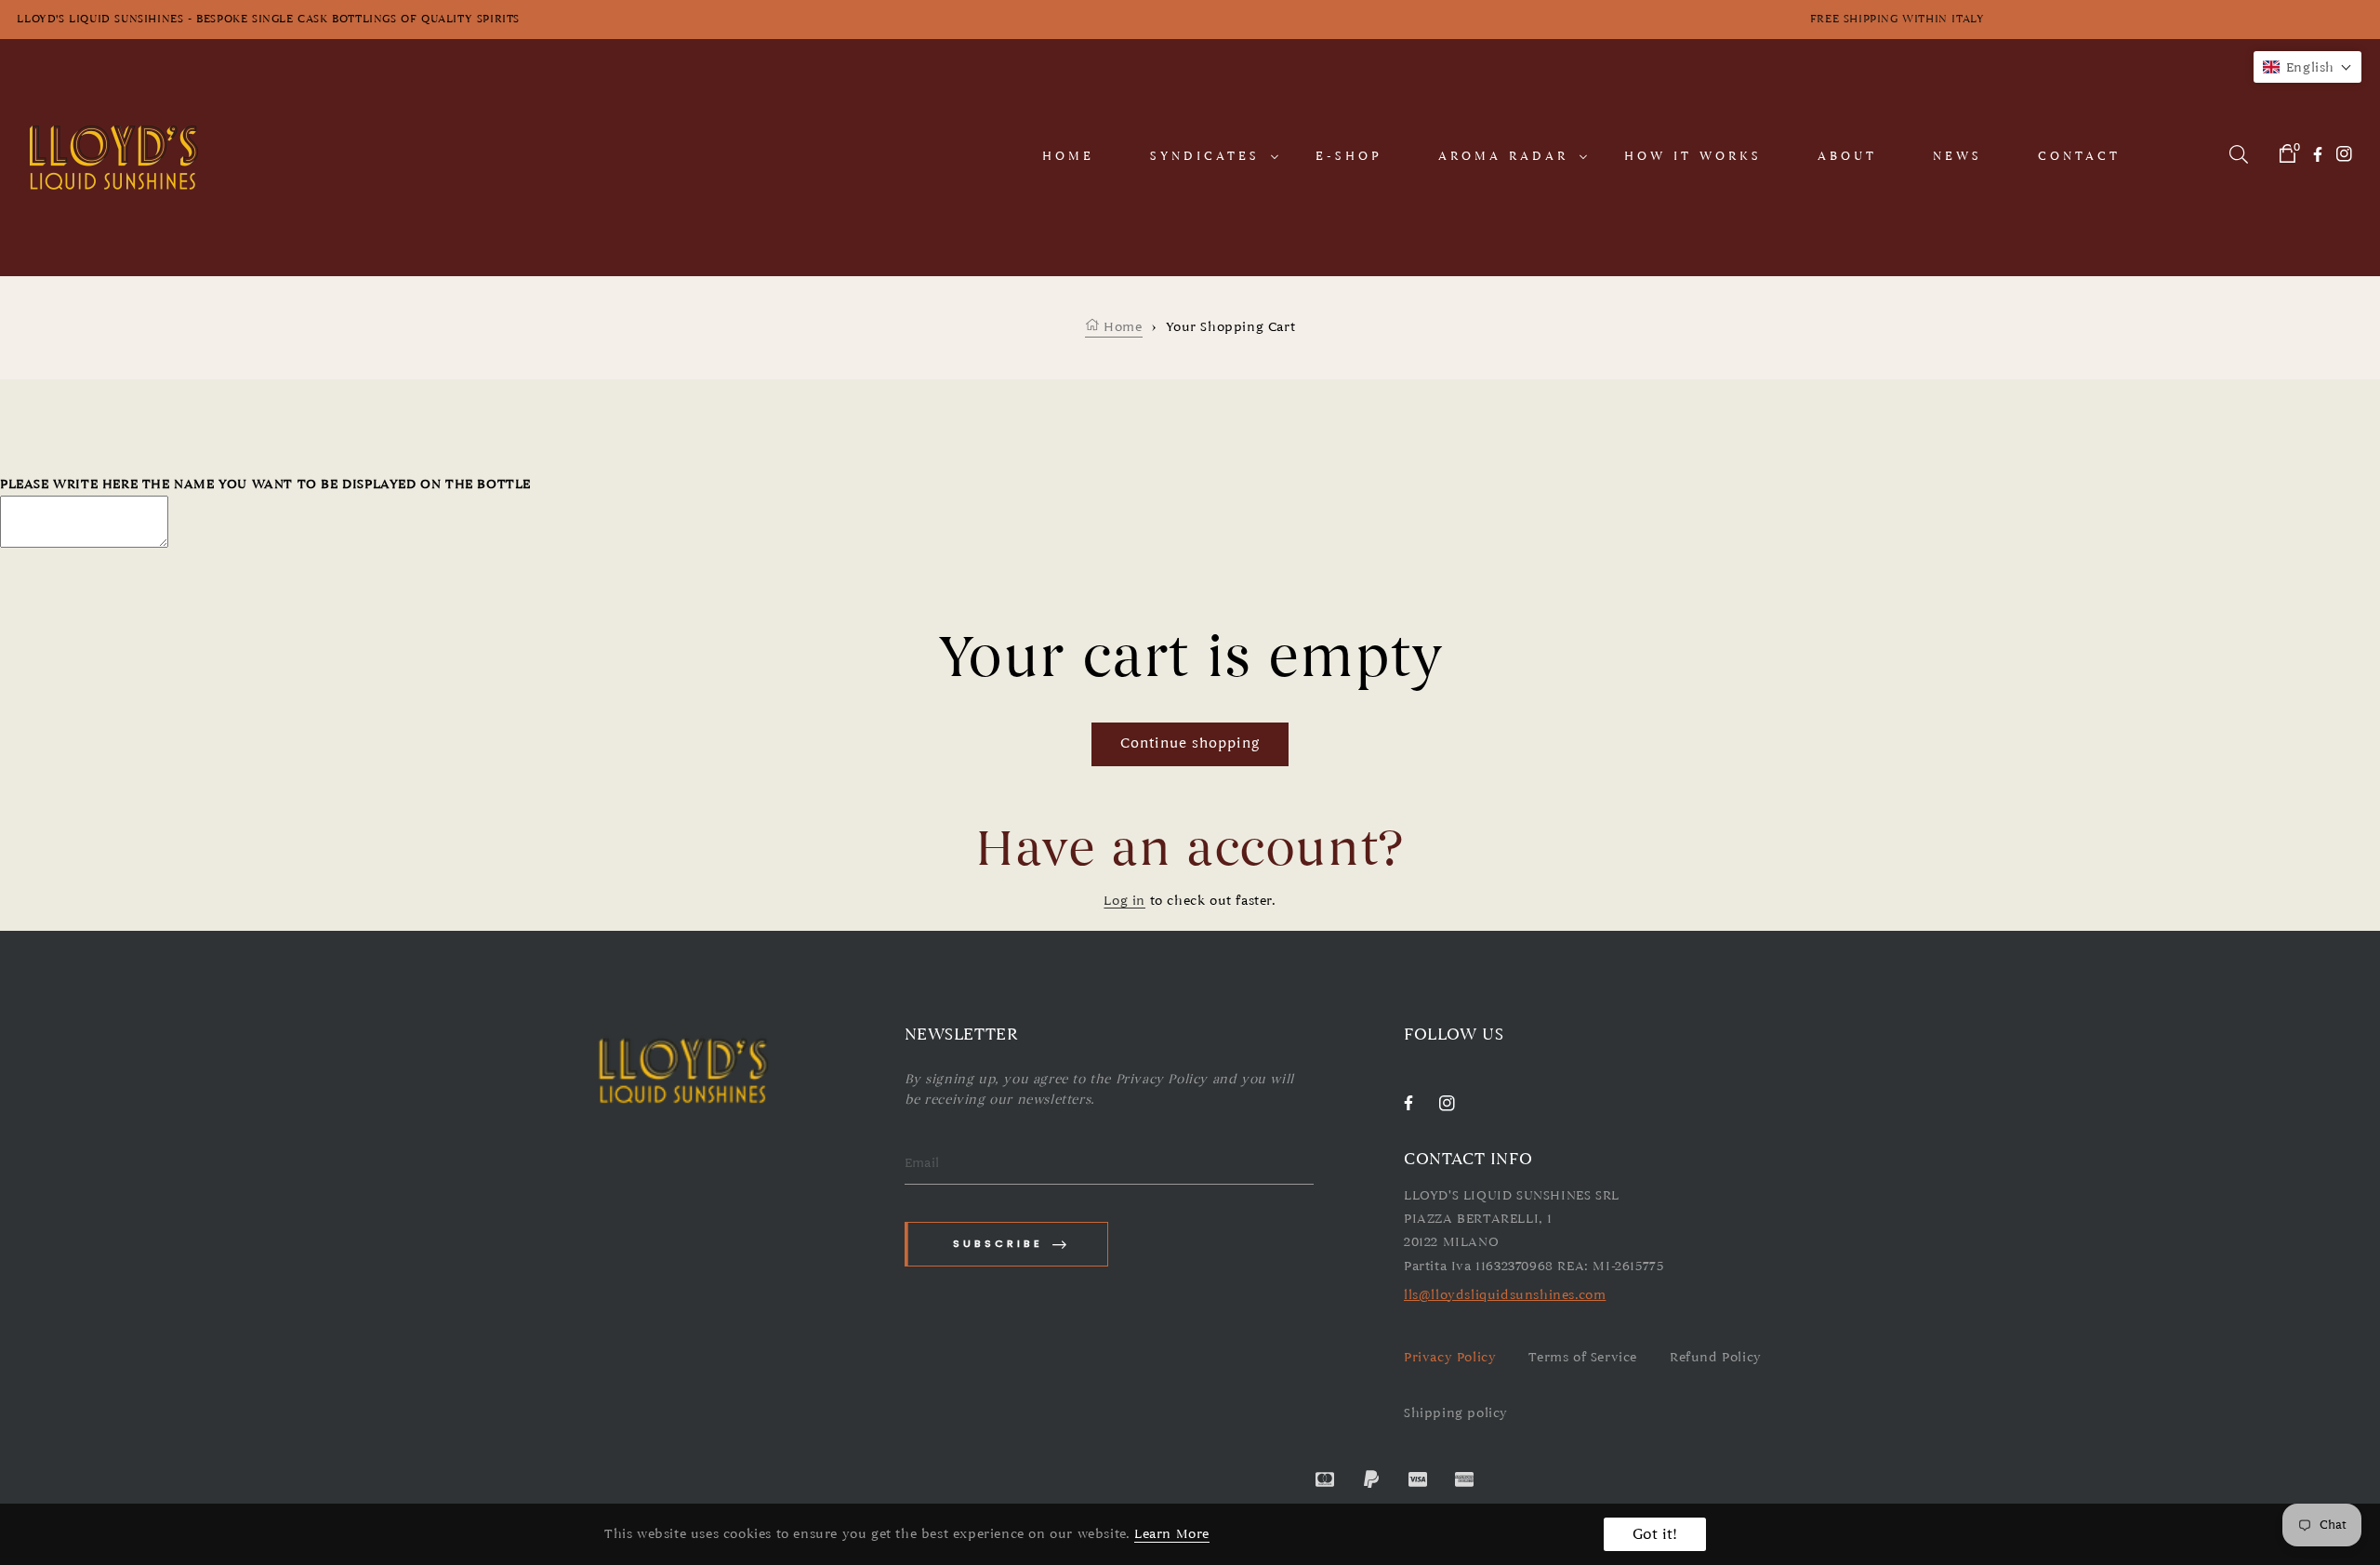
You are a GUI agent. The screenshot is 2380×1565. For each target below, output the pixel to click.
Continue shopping (1190, 743)
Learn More (1172, 1534)
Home (1121, 327)
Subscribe (998, 1243)
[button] (2307, 67)
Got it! (1655, 1534)
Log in (1124, 901)
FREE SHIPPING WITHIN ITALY (2081, 19)
